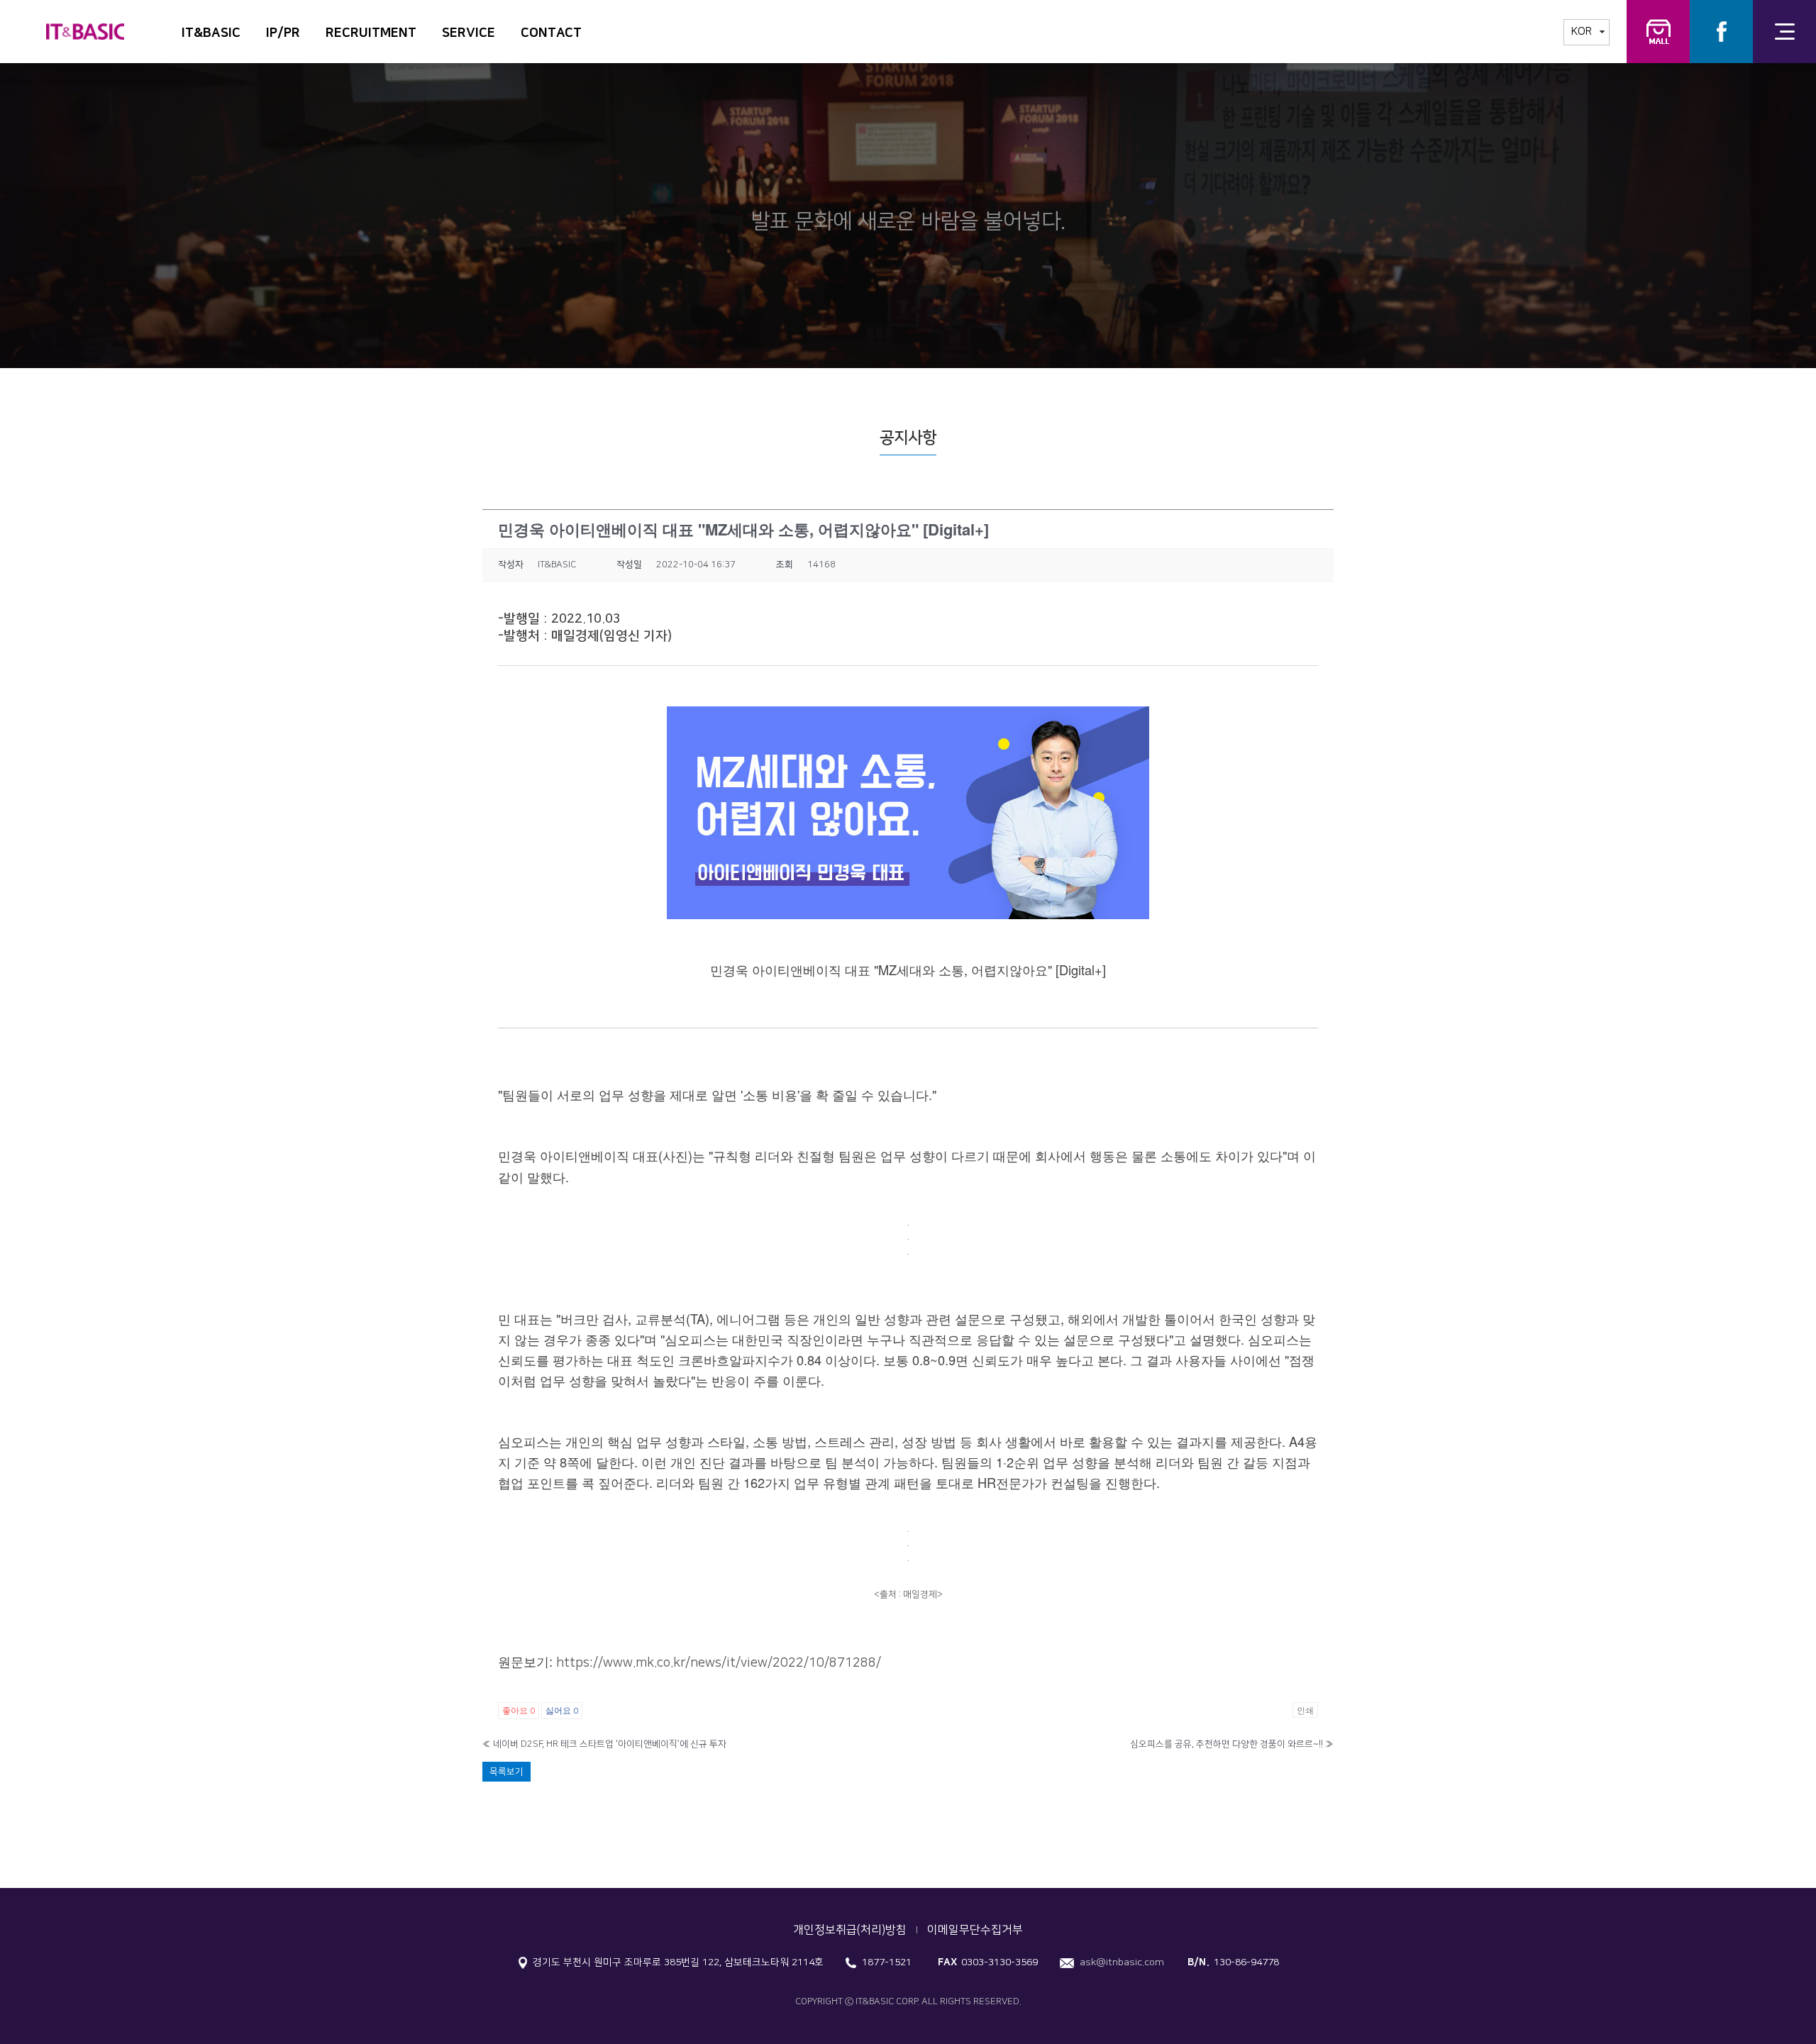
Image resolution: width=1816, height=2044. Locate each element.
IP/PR (283, 33)
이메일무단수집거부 (975, 1930)
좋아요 (519, 1710)
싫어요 (562, 1710)
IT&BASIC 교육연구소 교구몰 (1658, 32)
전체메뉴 (1784, 32)
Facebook (1721, 32)
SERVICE (469, 33)
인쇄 (1305, 1710)
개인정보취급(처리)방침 (850, 1930)
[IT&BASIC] (85, 24)
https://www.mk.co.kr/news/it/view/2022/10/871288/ (719, 1663)
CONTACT (551, 33)
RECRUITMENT (371, 33)
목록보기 (506, 1772)
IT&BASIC (211, 33)
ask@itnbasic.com (1122, 1962)
